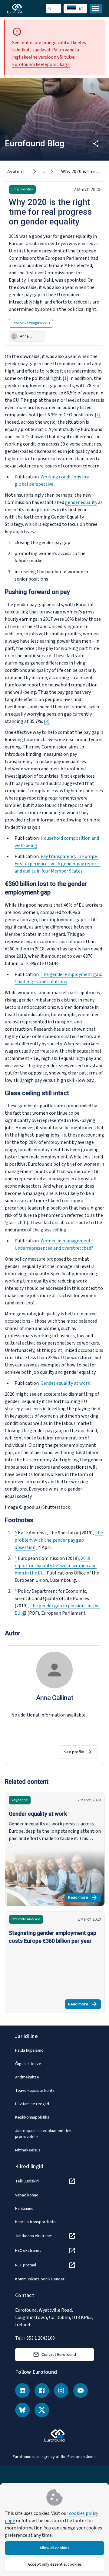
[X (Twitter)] (42, 2410)
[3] (47, 721)
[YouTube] (81, 2390)
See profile (74, 1752)
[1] (66, 378)
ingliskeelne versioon (34, 57)
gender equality (81, 502)
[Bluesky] (22, 2410)
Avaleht (16, 172)
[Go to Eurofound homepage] (23, 9)
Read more (84, 1898)
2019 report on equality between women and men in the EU (56, 1566)
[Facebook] (42, 2390)
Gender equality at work (65, 1383)
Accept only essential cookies (55, 2564)
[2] (98, 415)
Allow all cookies (54, 2548)
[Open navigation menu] (96, 9)
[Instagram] (61, 2390)
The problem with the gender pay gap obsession (59, 1540)
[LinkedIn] (22, 2390)
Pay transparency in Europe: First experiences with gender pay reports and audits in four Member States (58, 864)
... (43, 172)
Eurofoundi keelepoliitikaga (41, 64)
